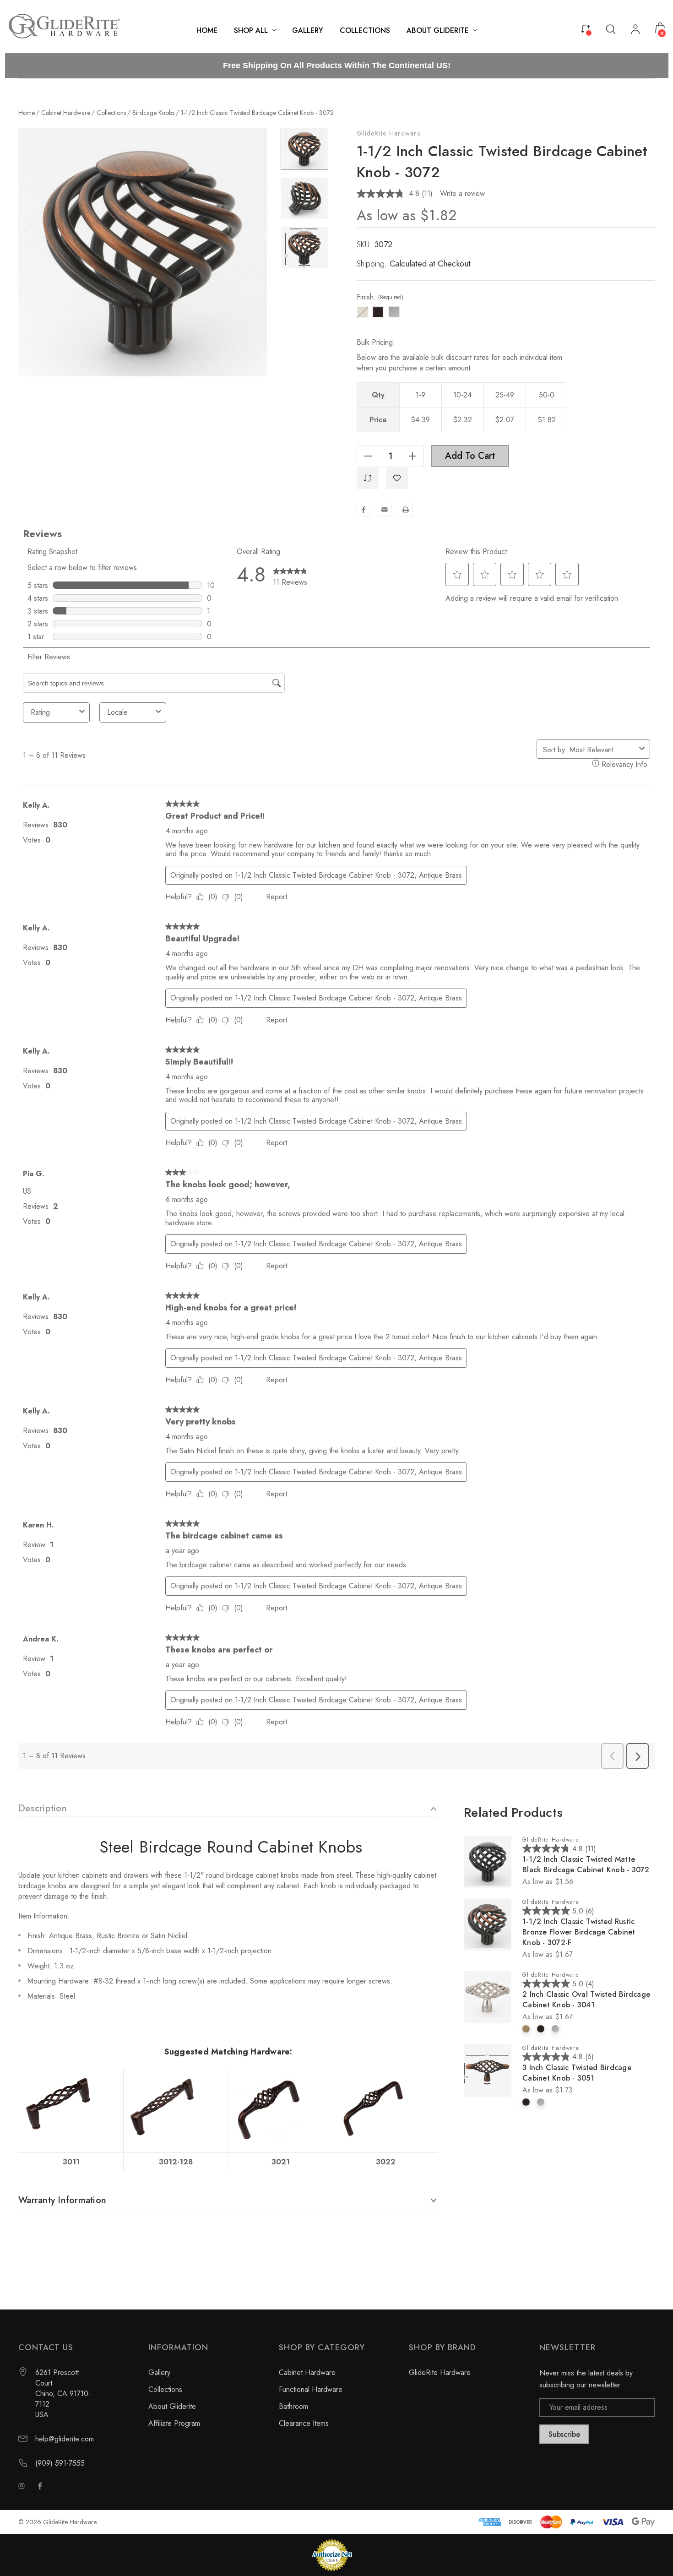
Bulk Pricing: (376, 342)
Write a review (462, 193)
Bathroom (293, 2406)
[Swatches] (526, 2029)
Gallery (159, 2372)
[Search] (611, 29)
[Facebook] (364, 510)
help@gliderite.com (65, 2439)
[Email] (385, 510)
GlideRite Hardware (389, 133)
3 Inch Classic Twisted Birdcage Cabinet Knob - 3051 (577, 2073)
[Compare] (586, 28)
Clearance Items (304, 2423)
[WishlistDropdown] (397, 478)
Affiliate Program (174, 2423)
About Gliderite (172, 2406)
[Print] (406, 510)
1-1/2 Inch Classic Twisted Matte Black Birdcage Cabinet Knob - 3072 (586, 1864)
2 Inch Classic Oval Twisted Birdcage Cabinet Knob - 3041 (586, 2000)
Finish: (380, 297)
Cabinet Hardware (307, 2372)
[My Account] (635, 30)
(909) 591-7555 (60, 2463)
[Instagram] (22, 2486)
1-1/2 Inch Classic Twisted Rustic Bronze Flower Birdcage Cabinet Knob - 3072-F (579, 1932)
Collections (165, 2389)
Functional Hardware (311, 2389)
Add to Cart (470, 456)
